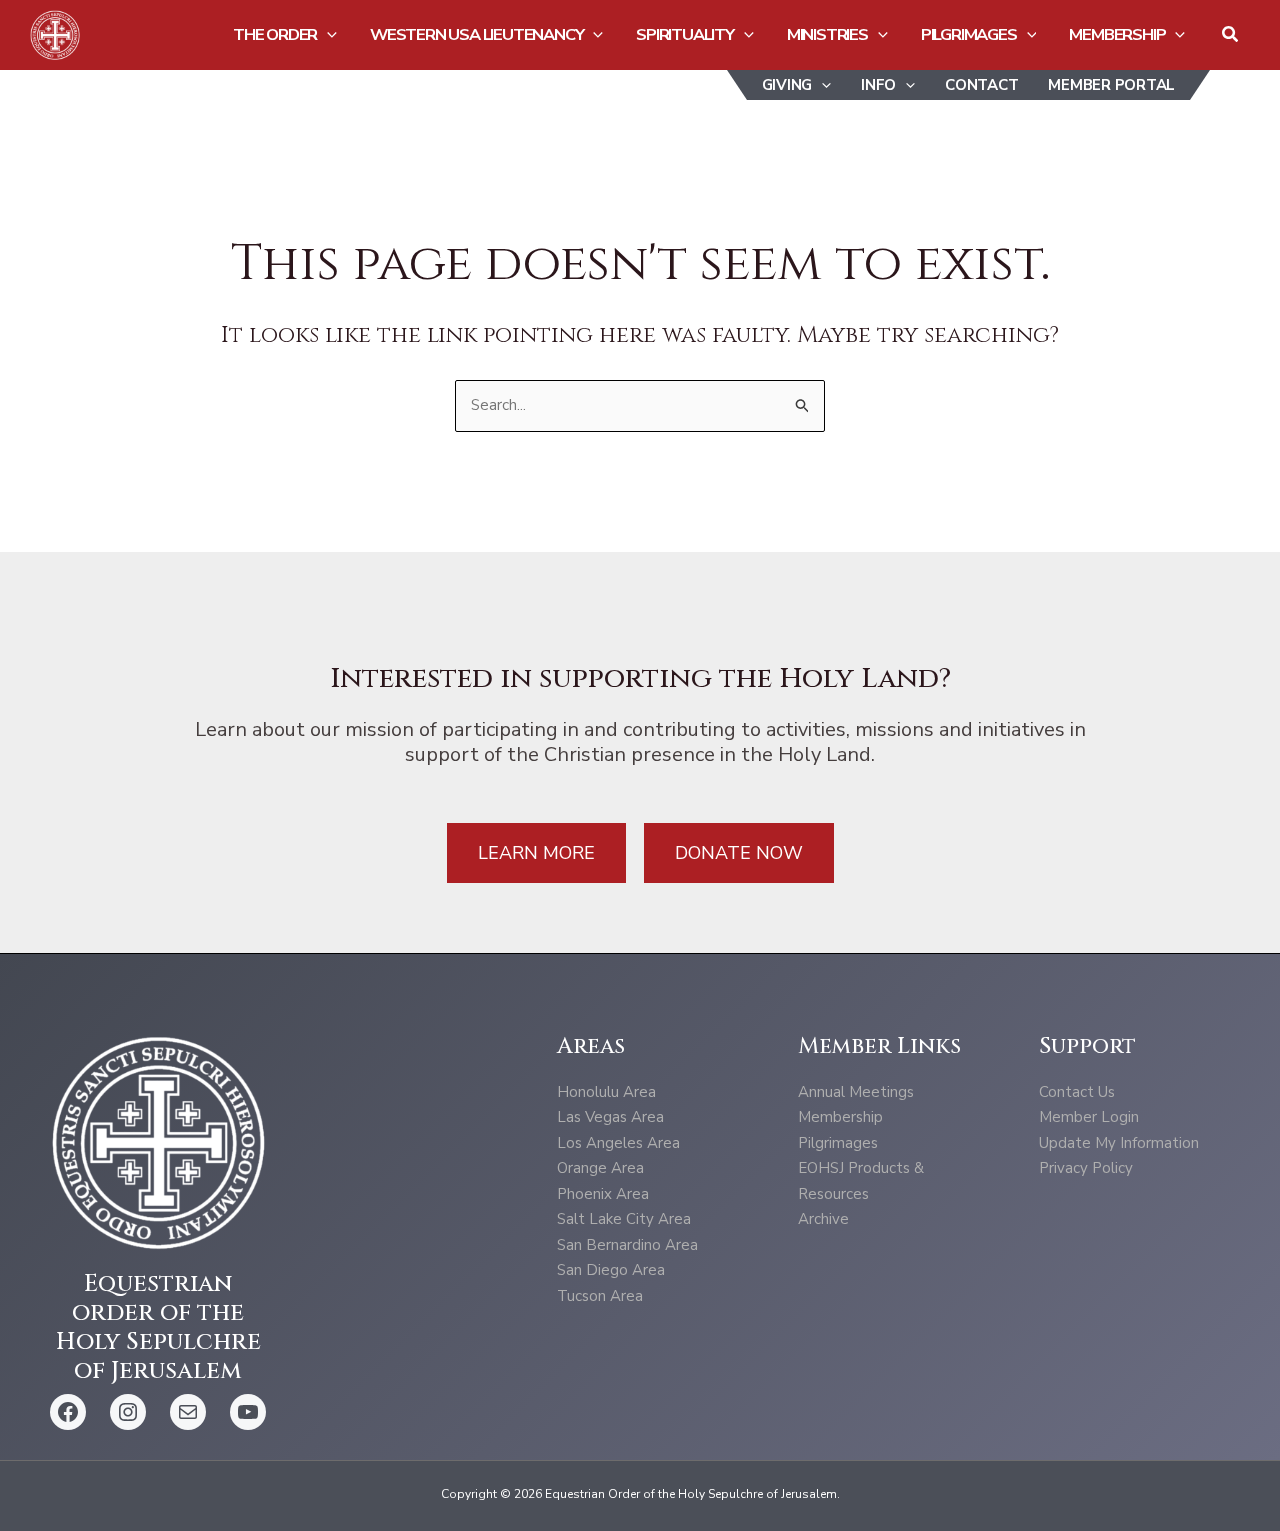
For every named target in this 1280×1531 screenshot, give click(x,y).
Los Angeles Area (618, 1143)
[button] (327, 35)
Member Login (1089, 1117)
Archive (823, 1219)
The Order (275, 34)
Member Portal (1111, 85)
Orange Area (600, 1168)
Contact (981, 85)
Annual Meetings (856, 1092)
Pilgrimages (969, 34)
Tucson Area (600, 1296)
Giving (787, 85)
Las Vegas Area (610, 1117)
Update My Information (1119, 1143)
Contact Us (1077, 1092)
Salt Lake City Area (624, 1219)
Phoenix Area (603, 1194)
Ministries (827, 34)
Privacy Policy (1086, 1168)
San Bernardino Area (627, 1245)
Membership (1117, 34)
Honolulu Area (606, 1092)
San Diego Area (611, 1270)
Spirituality (685, 34)
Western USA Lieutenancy (476, 34)
